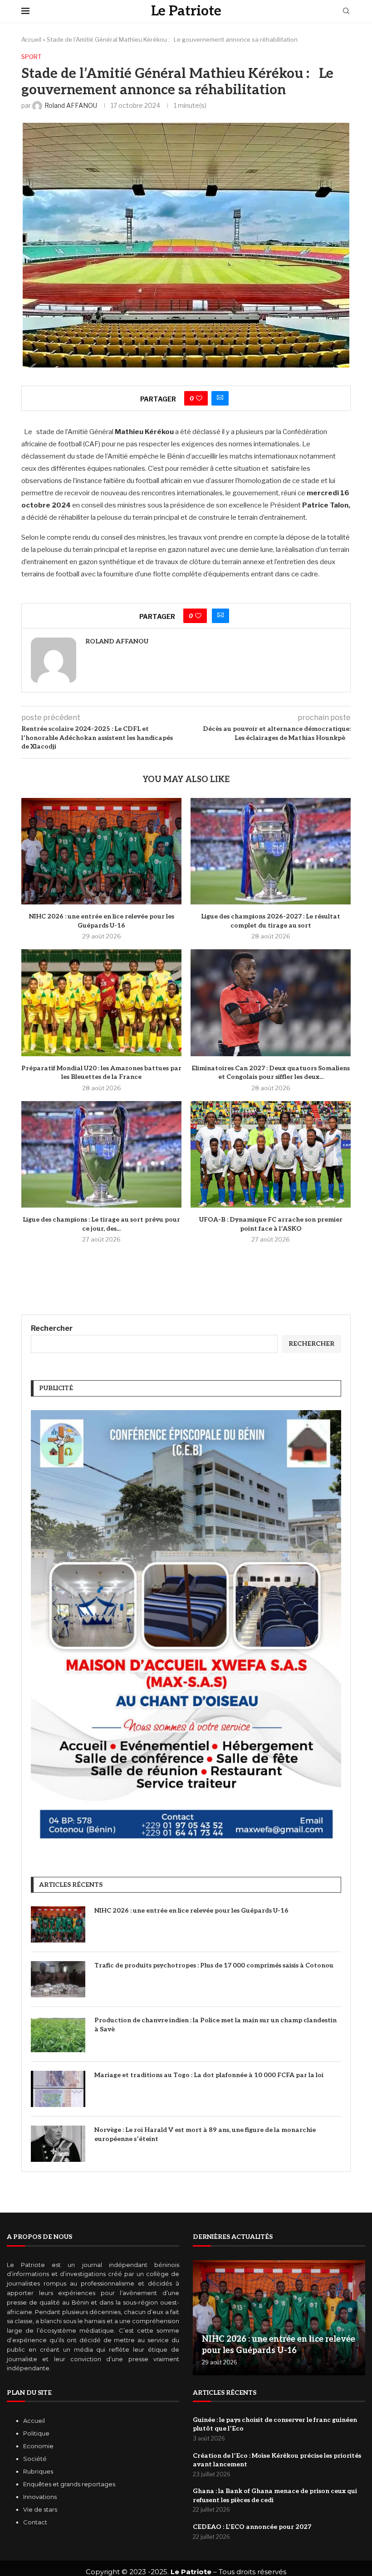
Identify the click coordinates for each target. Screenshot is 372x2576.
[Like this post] (199, 398)
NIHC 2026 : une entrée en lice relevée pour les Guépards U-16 (191, 1911)
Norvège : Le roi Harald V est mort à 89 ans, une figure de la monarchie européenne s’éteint (205, 2134)
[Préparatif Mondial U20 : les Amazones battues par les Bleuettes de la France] (101, 1003)
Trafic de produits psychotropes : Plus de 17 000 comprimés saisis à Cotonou (214, 1965)
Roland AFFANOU (117, 641)
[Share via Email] (220, 398)
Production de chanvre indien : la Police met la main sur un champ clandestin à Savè (215, 2025)
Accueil (31, 39)
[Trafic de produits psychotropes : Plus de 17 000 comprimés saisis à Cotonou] (58, 1979)
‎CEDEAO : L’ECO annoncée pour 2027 (252, 2527)
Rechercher (52, 1328)
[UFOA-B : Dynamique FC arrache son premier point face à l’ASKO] (271, 1154)
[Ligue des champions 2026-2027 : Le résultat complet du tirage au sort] (271, 851)
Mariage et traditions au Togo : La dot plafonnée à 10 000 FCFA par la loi (209, 2075)
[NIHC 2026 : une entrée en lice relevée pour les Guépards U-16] (101, 851)
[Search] (346, 12)
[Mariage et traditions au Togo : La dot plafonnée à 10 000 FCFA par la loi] (58, 2089)
